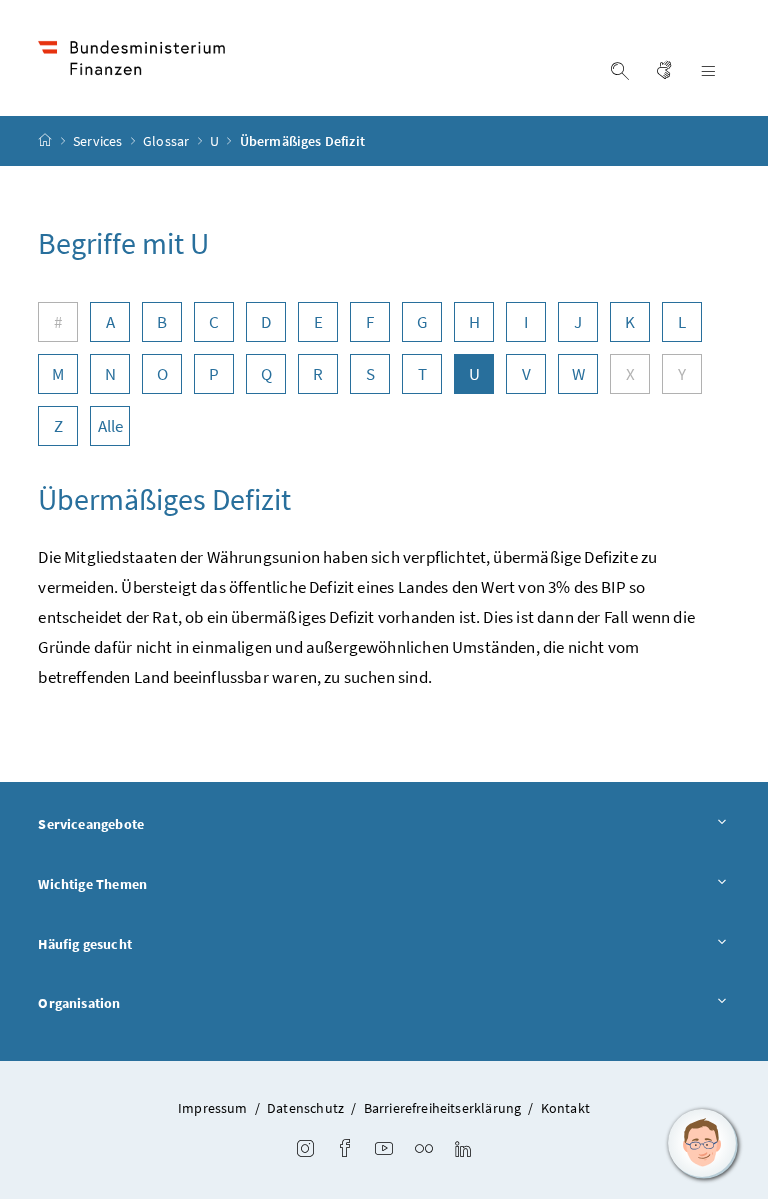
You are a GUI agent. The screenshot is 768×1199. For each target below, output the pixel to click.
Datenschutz (305, 1108)
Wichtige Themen (92, 884)
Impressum (213, 1108)
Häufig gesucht (84, 944)
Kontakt (565, 1108)
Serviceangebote (91, 824)
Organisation (79, 1003)
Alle (111, 426)
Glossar (167, 141)
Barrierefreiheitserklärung (443, 1108)
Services (99, 141)
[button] (703, 1144)
